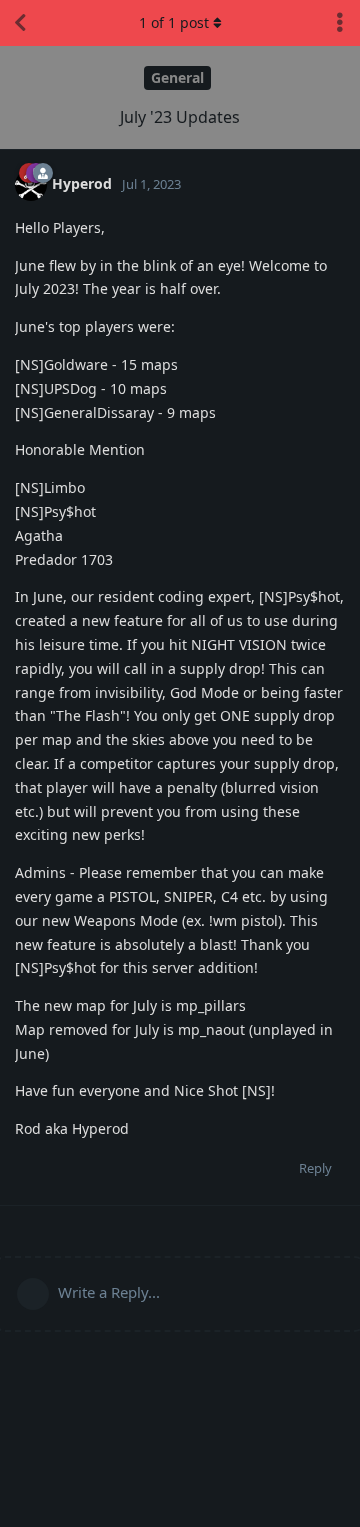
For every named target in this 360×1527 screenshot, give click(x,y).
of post (174, 22)
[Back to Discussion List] (20, 23)
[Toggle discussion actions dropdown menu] (340, 23)
